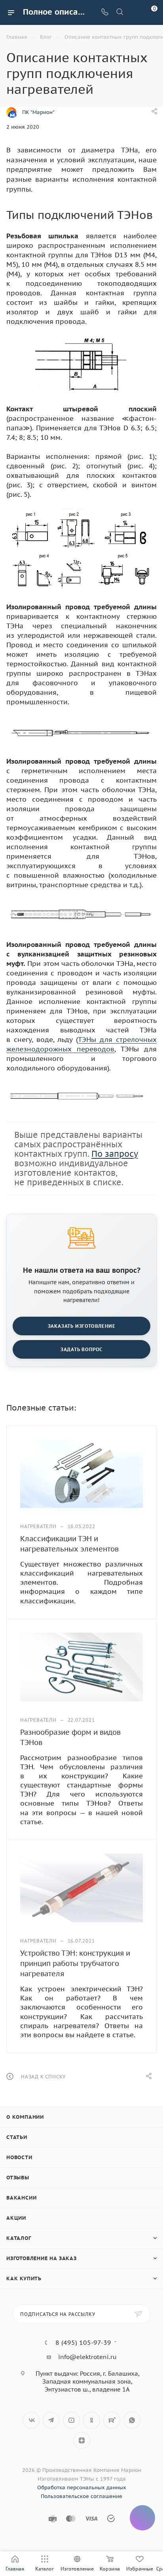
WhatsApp (132, 2420)
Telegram (51, 2420)
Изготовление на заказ (42, 2258)
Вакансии (21, 2198)
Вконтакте (31, 2420)
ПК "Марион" (38, 112)
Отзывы (18, 2178)
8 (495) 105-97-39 (83, 2342)
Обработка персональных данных (82, 2488)
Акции (16, 2218)
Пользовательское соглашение (81, 2496)
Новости (19, 2157)
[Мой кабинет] (135, 12)
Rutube (112, 2420)
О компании (25, 2117)
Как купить (24, 2278)
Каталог (19, 2238)
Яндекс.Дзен (82, 2440)
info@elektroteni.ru (87, 2357)
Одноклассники (92, 2420)
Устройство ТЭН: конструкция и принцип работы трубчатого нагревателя (75, 1963)
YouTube (71, 2420)
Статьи (17, 2137)
